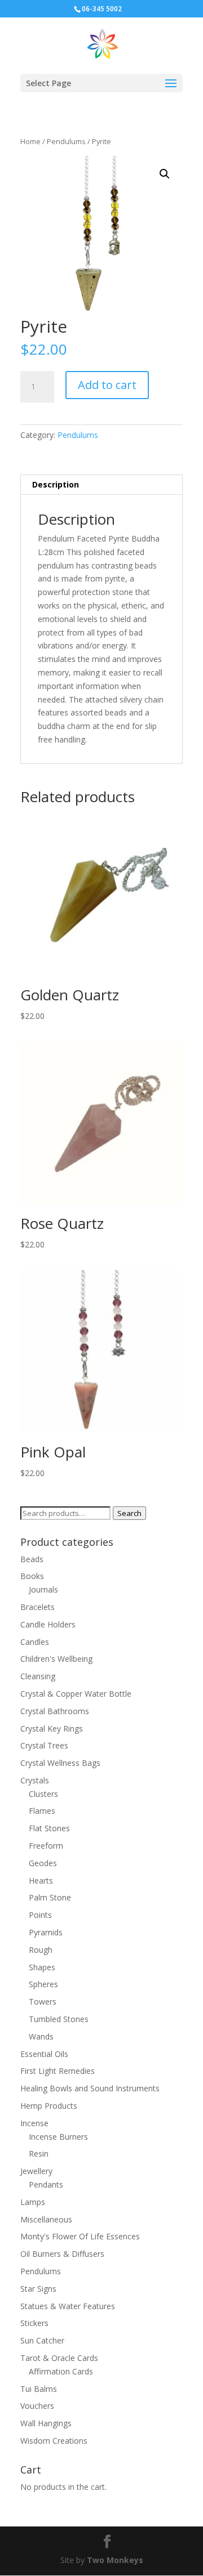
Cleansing (38, 1676)
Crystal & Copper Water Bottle (76, 1694)
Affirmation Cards (61, 2371)
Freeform (46, 1846)
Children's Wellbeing (56, 1659)
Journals (43, 1589)
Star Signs (38, 2289)
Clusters (43, 1794)
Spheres (43, 1984)
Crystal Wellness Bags (60, 1763)
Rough (41, 1950)
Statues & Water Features (68, 2306)
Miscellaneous (46, 2219)
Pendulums (66, 141)
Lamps (33, 2202)
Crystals (35, 1780)
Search (129, 1513)
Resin (39, 2154)
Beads (32, 1559)
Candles (35, 1642)
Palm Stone (50, 1897)
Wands (41, 2036)
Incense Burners (58, 2137)
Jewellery (36, 2171)
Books (32, 1576)
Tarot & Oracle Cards (59, 2358)
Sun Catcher (42, 2340)
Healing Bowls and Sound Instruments (90, 2088)
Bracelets (37, 1607)
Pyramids (46, 1932)
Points (40, 1915)
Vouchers (37, 2406)
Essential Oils (44, 2054)
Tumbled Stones (59, 2019)
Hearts (41, 1880)
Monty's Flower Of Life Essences (80, 2236)
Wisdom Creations (54, 2441)
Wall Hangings (46, 2423)
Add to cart (107, 385)
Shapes (42, 1967)
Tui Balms (39, 2389)
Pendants (46, 2184)
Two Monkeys (115, 2560)
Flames (42, 1811)
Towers (43, 2002)
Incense (34, 2123)
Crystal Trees (44, 1745)
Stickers (34, 2323)
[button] (165, 174)
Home (30, 141)
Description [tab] (56, 484)
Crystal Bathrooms (55, 1711)
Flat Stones (49, 1828)
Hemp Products (49, 2106)
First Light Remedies (58, 2071)
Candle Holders (48, 1624)
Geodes (43, 1863)
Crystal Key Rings (52, 1728)
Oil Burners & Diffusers (62, 2254)
